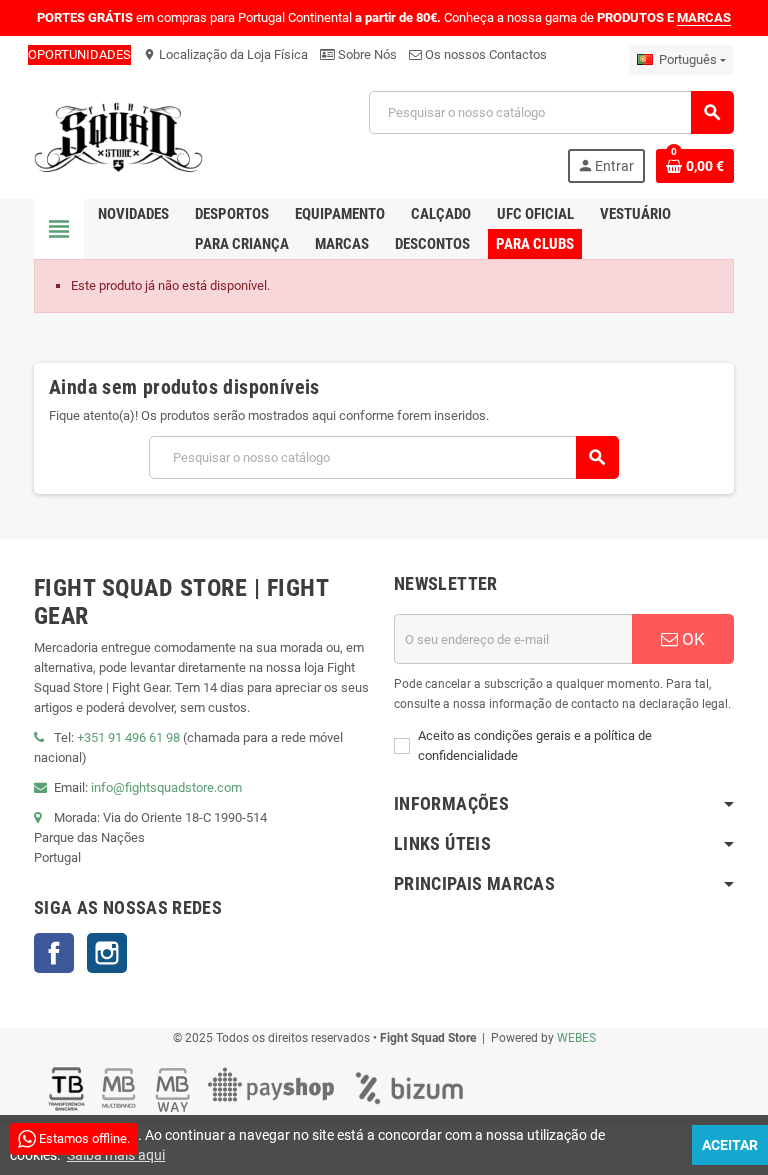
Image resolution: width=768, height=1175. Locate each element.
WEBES (576, 1038)
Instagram (107, 953)
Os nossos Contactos (484, 54)
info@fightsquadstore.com (166, 787)
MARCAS (704, 17)
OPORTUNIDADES (79, 54)
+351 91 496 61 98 (128, 737)
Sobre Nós (366, 54)
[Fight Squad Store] (118, 135)
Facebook (54, 953)
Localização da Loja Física (225, 54)
